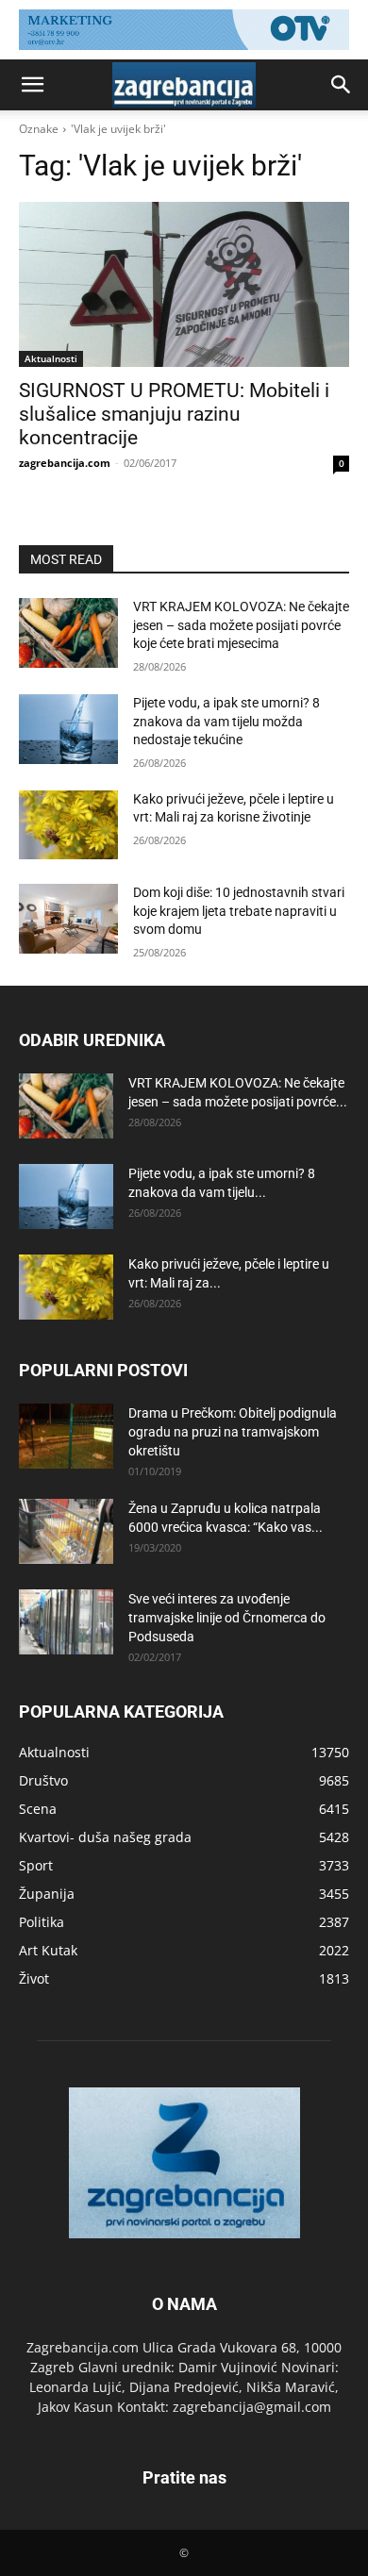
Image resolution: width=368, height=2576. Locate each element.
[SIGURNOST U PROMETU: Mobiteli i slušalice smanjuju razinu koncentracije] (184, 284)
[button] (32, 85)
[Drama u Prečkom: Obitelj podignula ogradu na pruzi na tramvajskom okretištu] (66, 1436)
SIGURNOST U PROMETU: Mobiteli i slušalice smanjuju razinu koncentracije (174, 414)
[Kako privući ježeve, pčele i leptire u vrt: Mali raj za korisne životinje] (68, 825)
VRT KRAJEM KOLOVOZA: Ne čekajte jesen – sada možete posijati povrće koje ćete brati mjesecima (241, 625)
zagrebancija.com (65, 463)
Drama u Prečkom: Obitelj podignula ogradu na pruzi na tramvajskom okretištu (233, 1432)
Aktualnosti (51, 358)
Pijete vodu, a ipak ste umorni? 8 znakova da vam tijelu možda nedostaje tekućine (226, 721)
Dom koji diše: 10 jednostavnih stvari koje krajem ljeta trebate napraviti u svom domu (239, 911)
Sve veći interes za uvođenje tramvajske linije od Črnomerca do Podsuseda (227, 1618)
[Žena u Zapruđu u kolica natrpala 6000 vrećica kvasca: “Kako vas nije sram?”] (66, 1531)
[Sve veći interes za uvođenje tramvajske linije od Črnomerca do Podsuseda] (66, 1622)
